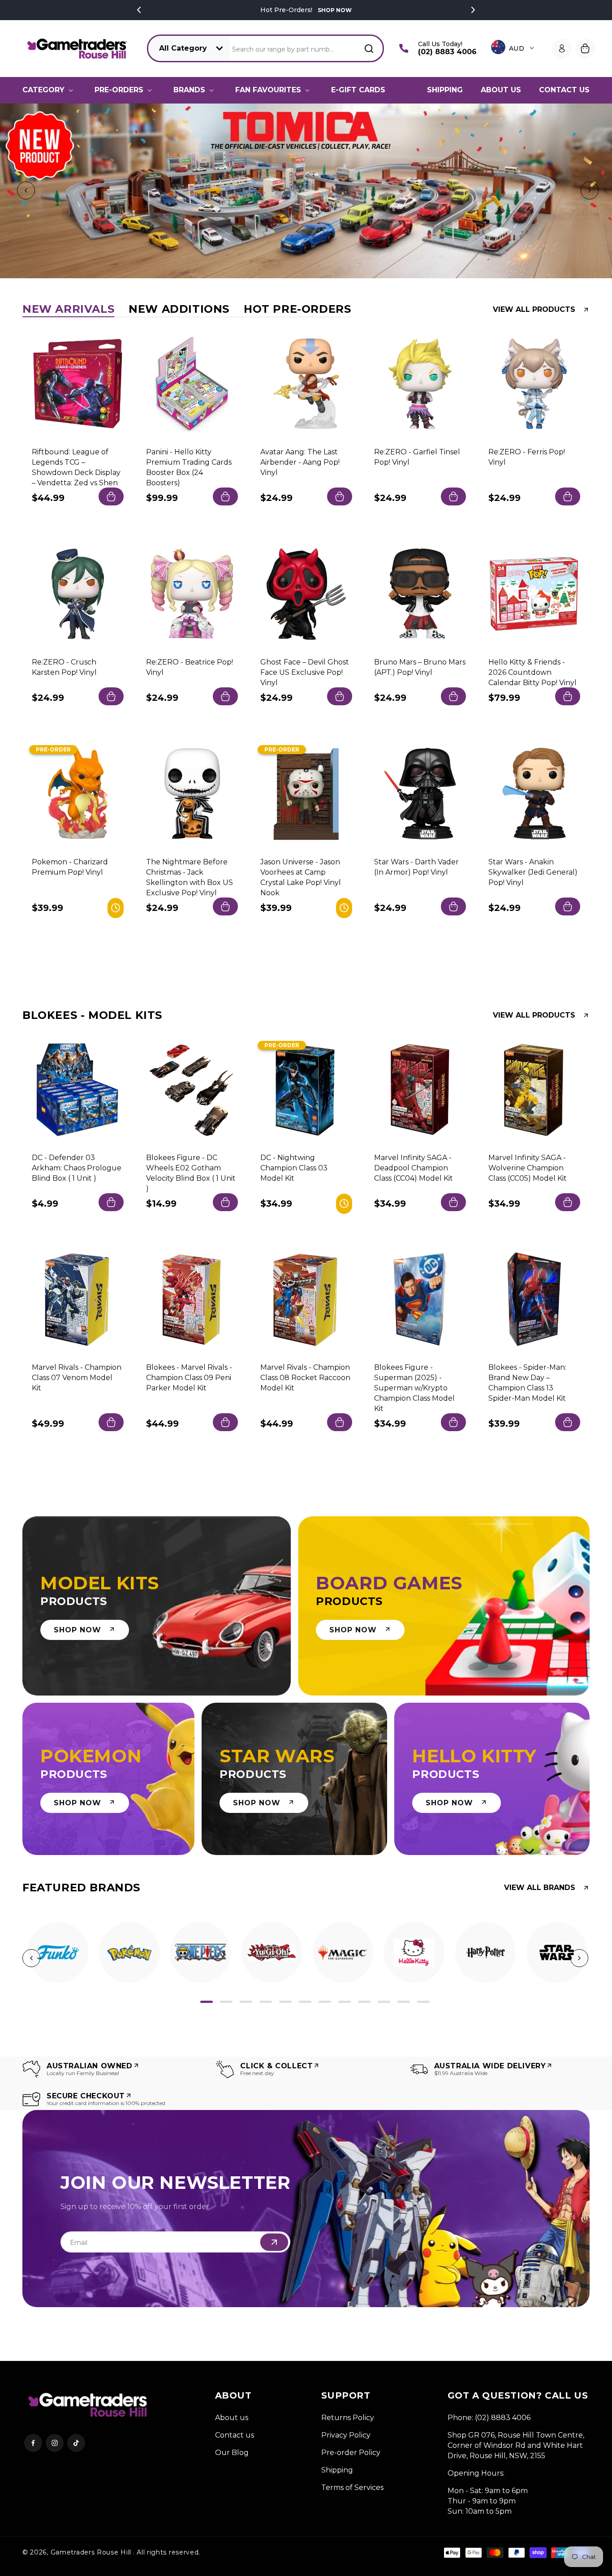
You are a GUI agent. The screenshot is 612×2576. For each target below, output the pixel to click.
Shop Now (335, 10)
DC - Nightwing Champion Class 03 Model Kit (294, 1167)
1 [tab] (207, 2002)
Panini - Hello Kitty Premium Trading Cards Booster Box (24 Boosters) (189, 467)
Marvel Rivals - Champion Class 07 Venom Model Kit (77, 1378)
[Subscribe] (274, 2242)
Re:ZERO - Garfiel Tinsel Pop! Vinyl (417, 457)
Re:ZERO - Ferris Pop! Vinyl (527, 457)
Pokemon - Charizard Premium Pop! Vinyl (70, 867)
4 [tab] (266, 2002)
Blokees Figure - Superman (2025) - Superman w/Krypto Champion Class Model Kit (414, 1388)
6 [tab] (305, 2002)
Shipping (337, 2470)
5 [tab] (285, 2002)
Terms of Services (352, 2488)
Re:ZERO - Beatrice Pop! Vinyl (190, 667)
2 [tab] (226, 2002)
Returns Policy (348, 2418)
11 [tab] (404, 2002)
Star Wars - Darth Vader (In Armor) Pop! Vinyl (416, 867)
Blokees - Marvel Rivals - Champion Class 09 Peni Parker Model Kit (189, 1378)
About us (232, 2418)
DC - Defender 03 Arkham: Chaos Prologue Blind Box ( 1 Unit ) (77, 1167)
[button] (50, 90)
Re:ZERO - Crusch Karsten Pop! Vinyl (64, 667)
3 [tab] (246, 2002)
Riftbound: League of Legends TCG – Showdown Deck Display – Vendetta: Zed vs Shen (76, 467)
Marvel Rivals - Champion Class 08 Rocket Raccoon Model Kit (305, 1378)
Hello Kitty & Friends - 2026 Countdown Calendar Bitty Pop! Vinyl (532, 672)
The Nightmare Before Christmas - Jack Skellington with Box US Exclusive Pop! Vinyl (190, 877)
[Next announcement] (473, 10)
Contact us (235, 2435)
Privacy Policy (346, 2435)
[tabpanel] (58, 1952)
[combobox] (307, 49)
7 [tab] (325, 2002)
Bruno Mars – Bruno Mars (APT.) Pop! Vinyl (420, 667)
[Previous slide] (24, 191)
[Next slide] (588, 191)
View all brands (540, 1888)
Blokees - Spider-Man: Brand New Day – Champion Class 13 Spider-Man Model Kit (527, 1383)
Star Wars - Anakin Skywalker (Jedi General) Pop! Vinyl (533, 872)
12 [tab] (423, 2002)
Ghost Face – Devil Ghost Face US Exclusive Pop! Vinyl (305, 672)
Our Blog (232, 2453)
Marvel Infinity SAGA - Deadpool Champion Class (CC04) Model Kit (414, 1167)
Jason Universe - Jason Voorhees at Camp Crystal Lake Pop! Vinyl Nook (301, 877)
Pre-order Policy (351, 2453)
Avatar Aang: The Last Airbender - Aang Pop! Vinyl (300, 462)
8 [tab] (345, 2002)
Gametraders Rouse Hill (91, 2552)
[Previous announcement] (139, 10)
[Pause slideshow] (602, 191)
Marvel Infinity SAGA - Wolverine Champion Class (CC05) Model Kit (528, 1167)
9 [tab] (364, 2002)
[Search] (369, 48)
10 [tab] (384, 2002)
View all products (534, 310)
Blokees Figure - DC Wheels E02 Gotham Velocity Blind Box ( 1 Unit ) (191, 1173)
